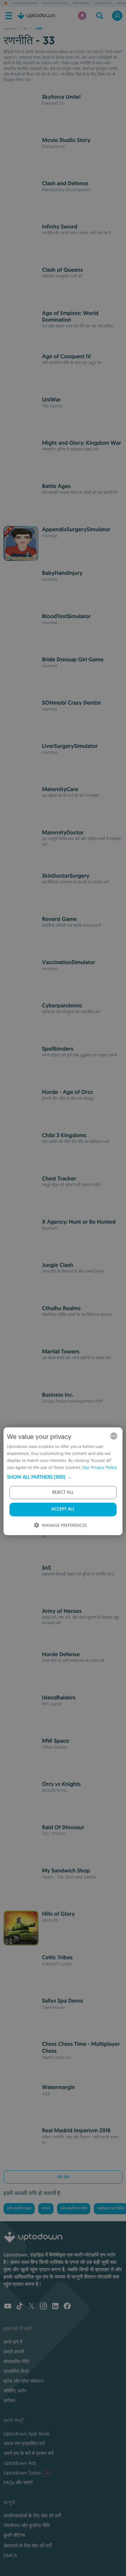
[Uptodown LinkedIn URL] (55, 2307)
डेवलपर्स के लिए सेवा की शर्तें (27, 2546)
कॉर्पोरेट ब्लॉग (15, 2391)
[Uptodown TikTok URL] (20, 2307)
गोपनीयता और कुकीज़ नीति (27, 2525)
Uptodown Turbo (26, 2473)
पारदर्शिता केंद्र (16, 2371)
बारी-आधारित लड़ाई (19, 2209)
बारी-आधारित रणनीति (74, 2209)
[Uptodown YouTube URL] (8, 2307)
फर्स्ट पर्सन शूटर (81, 3)
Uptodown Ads (20, 2463)
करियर (9, 2401)
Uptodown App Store (27, 2434)
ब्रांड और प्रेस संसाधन (23, 2381)
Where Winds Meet (25, 3)
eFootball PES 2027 (55, 3)
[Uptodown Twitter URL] (31, 2307)
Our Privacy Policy (100, 1468)
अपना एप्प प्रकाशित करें (24, 2443)
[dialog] (63, 1481)
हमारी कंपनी (14, 2352)
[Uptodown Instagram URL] (43, 2307)
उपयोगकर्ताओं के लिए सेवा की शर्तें (32, 2516)
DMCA (10, 2555)
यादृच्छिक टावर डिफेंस (111, 2209)
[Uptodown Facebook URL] (67, 2307)
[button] (63, 1477)
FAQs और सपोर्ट (18, 2483)
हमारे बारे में (13, 2342)
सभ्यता (46, 2209)
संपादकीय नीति (16, 2361)
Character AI (103, 3)
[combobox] (114, 1436)
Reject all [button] (63, 1492)
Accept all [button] (63, 1509)
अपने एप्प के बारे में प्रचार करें (29, 2453)
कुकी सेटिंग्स (14, 2535)
